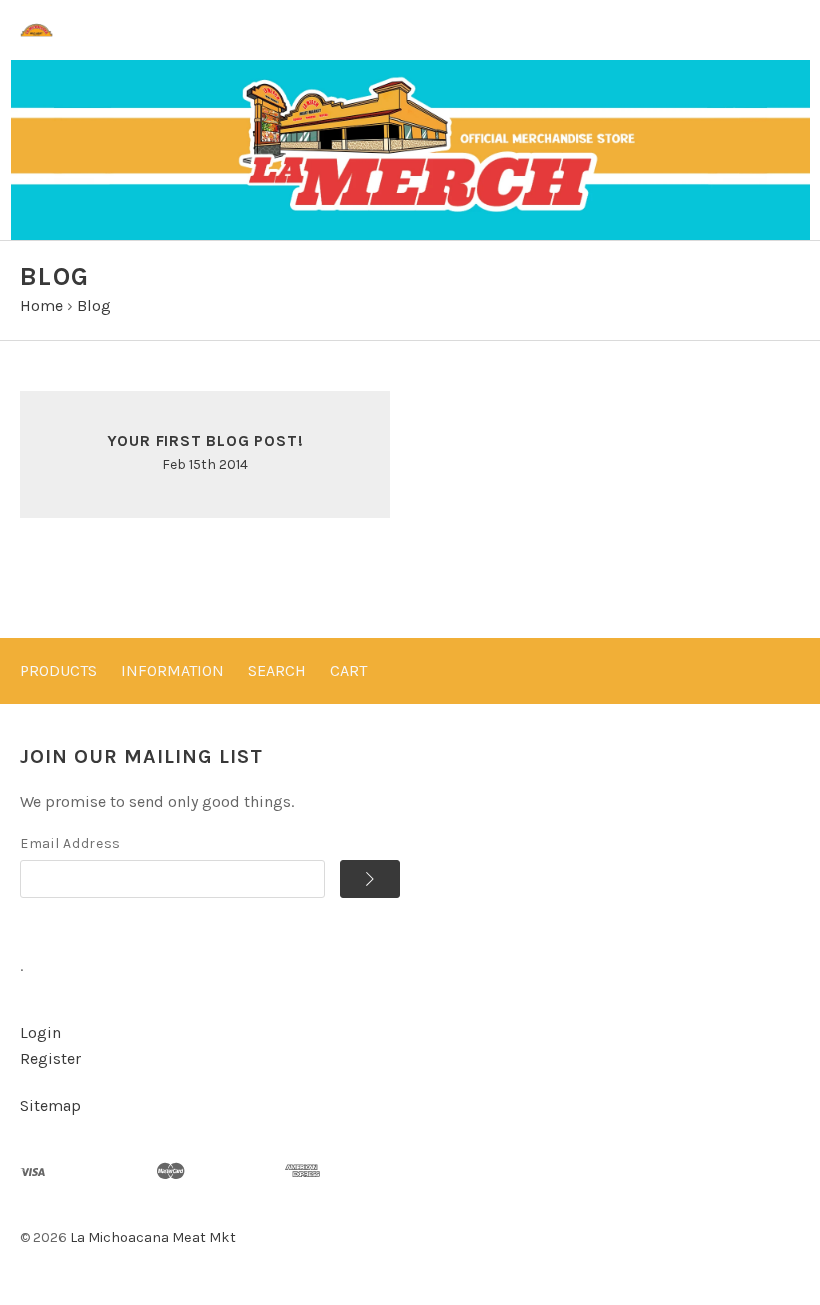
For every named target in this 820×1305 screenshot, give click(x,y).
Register (50, 1058)
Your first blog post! (205, 440)
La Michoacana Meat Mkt (153, 1237)
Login (40, 1032)
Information (172, 670)
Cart (348, 670)
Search (277, 670)
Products (58, 670)
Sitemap (50, 1105)
